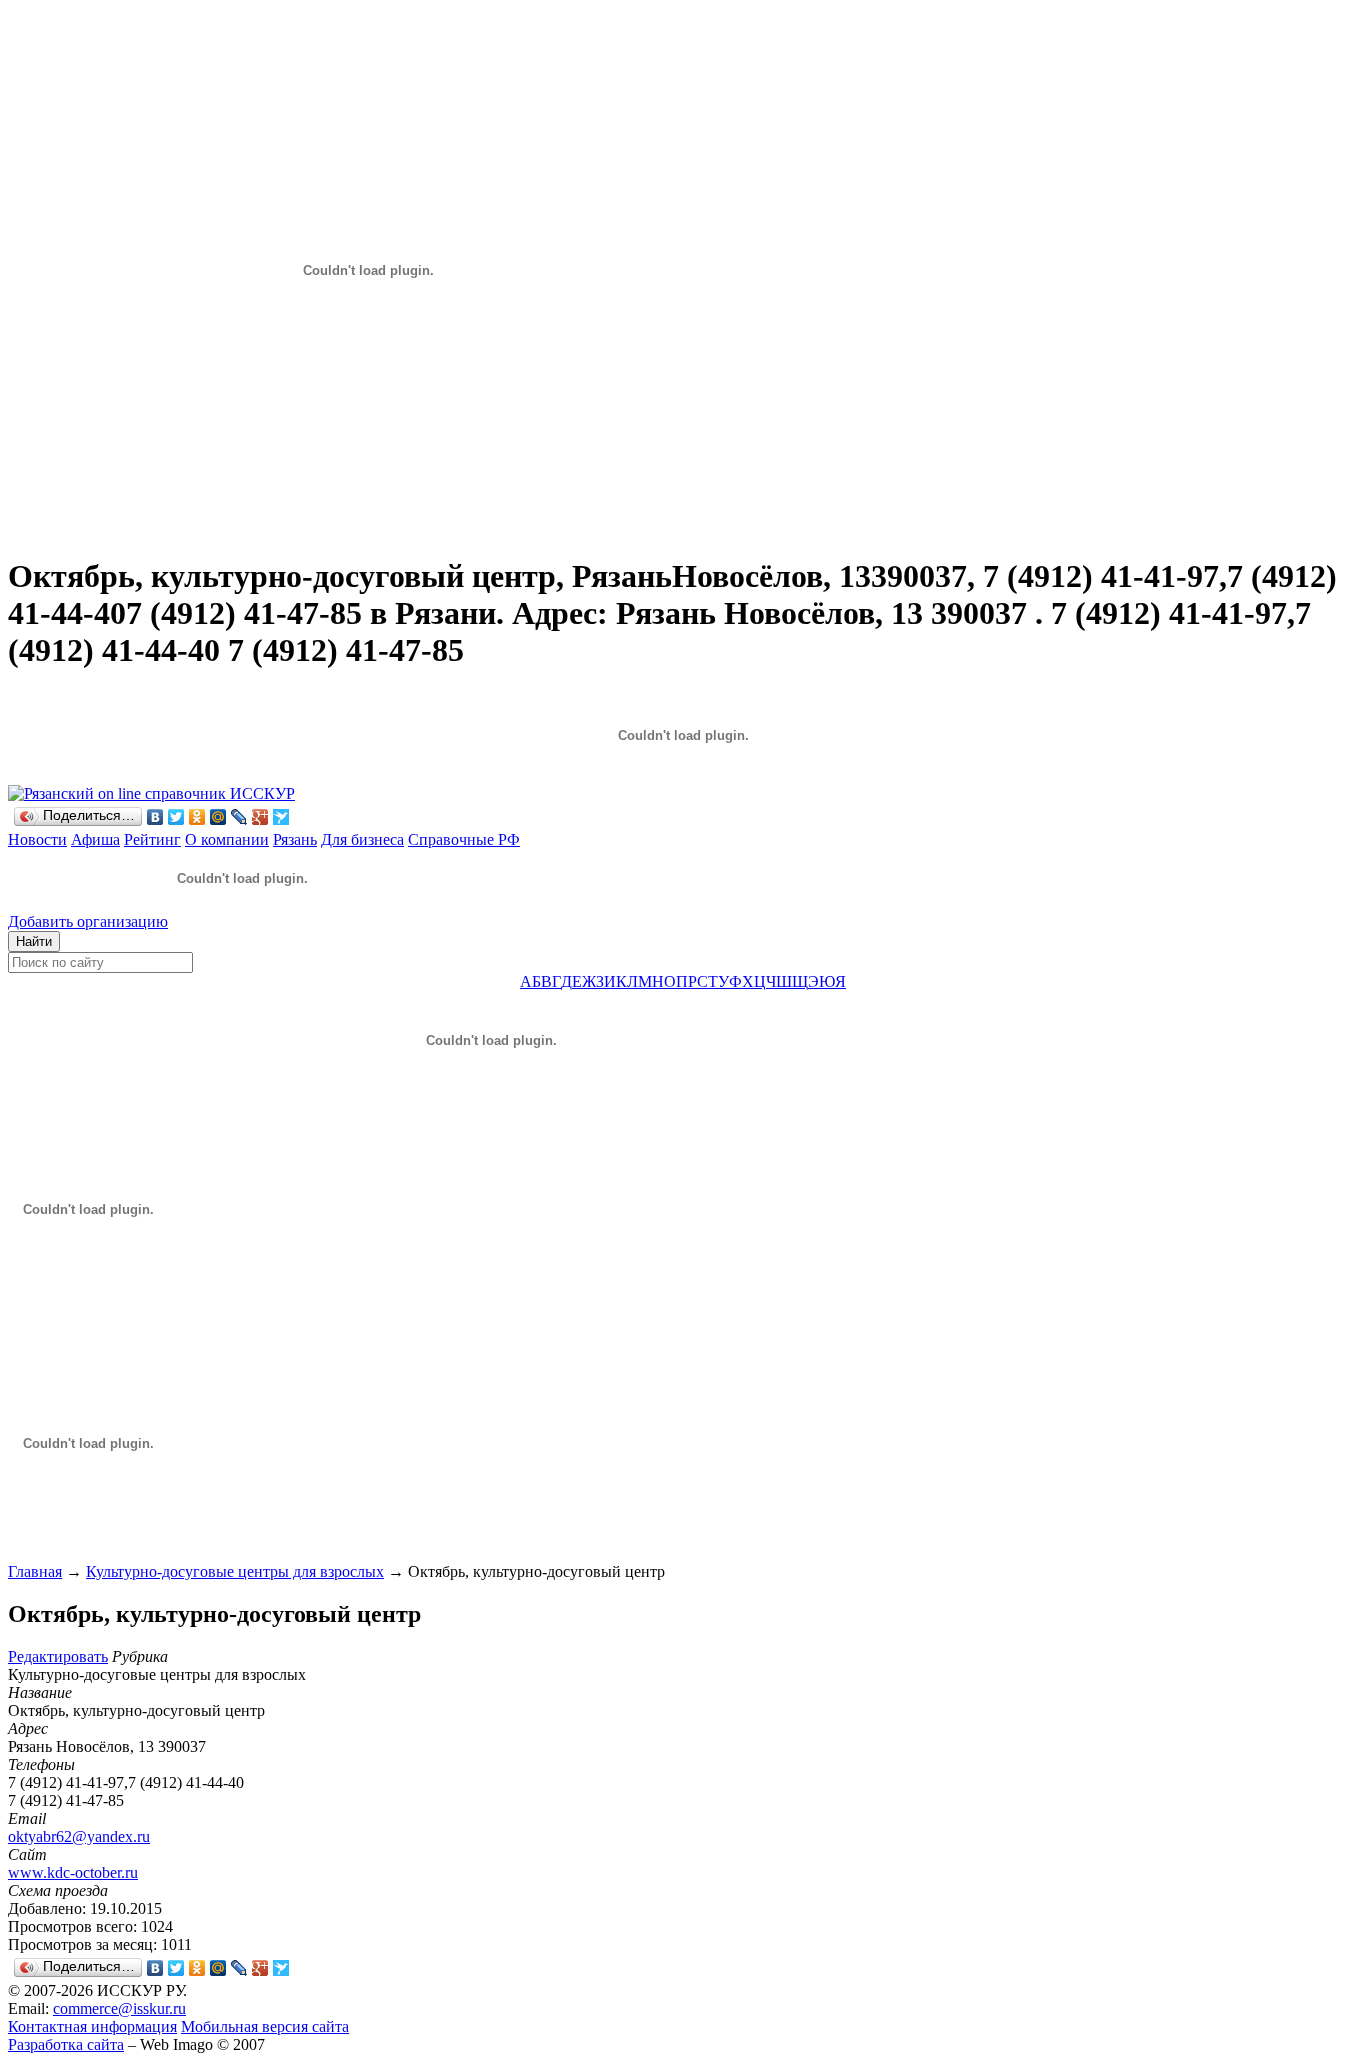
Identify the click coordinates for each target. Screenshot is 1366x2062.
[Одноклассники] (197, 817)
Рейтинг (152, 839)
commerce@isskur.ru (119, 2008)
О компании (227, 839)
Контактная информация (92, 2026)
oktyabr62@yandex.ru (79, 1836)
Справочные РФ (464, 839)
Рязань (295, 839)
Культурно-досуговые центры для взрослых (235, 1571)
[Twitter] (176, 817)
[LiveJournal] (239, 817)
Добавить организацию (88, 921)
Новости (37, 839)
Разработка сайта (66, 2044)
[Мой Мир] (218, 817)
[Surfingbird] (281, 817)
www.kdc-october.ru (73, 1872)
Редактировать (58, 1656)
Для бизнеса (362, 839)
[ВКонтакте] (155, 817)
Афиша (95, 839)
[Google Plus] (260, 817)
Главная (35, 1571)
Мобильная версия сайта (265, 2026)
